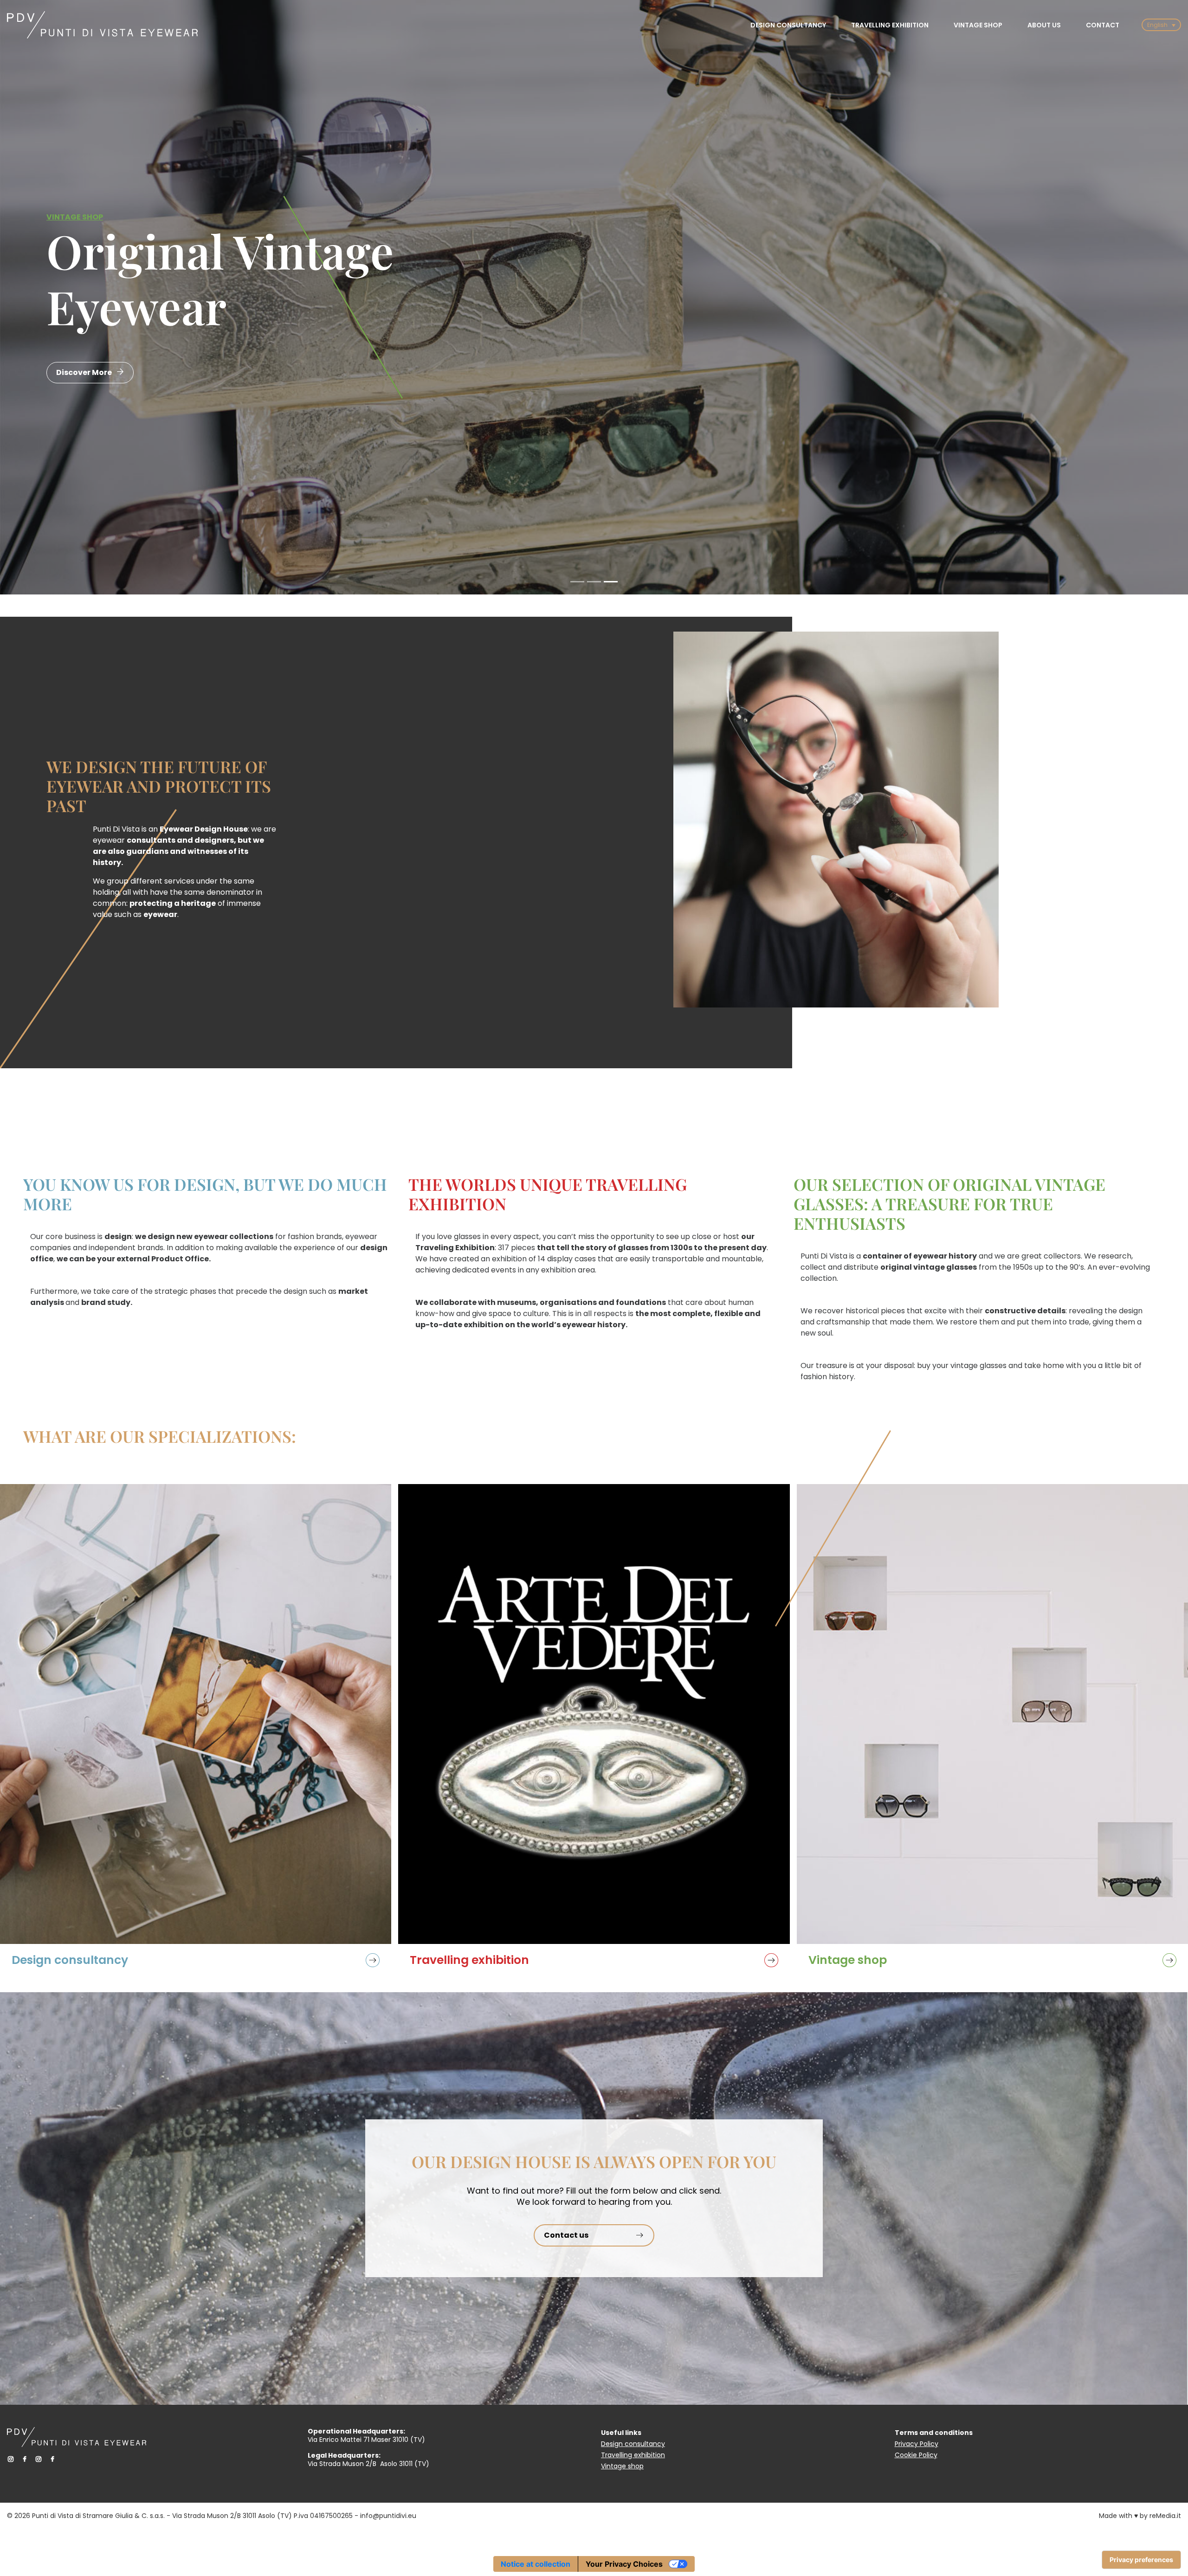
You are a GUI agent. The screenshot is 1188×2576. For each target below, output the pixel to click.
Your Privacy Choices (624, 2564)
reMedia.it (1165, 2516)
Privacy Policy (917, 2444)
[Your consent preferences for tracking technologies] (1141, 2560)
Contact (1103, 25)
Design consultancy (788, 25)
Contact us (566, 2235)
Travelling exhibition (890, 25)
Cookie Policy (916, 2455)
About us (1044, 25)
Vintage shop (978, 25)
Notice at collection (536, 2564)
